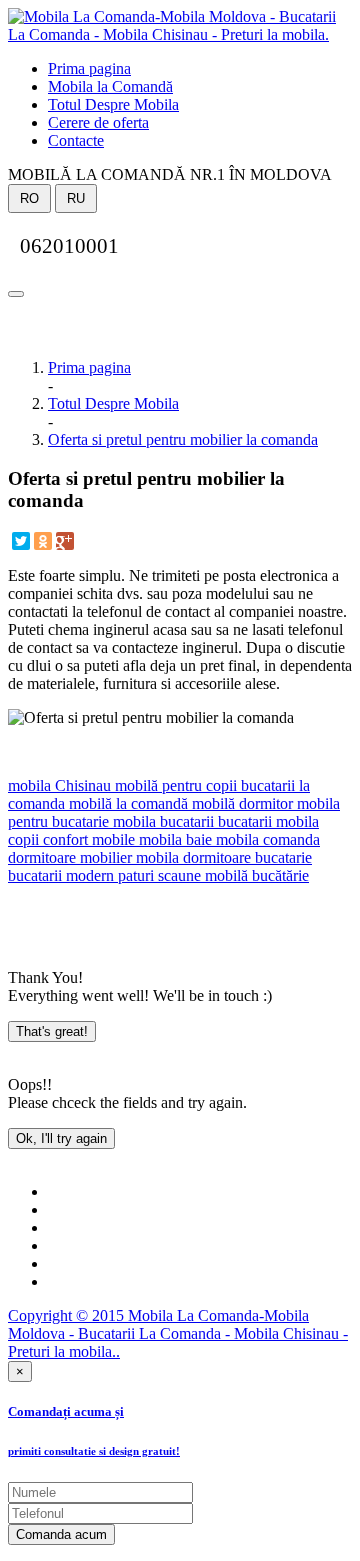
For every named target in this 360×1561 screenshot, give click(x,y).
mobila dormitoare (191, 857)
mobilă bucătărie (255, 875)
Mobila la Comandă (110, 86)
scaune (177, 875)
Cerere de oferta (98, 122)
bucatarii (243, 821)
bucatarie (281, 857)
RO (29, 198)
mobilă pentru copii (174, 785)
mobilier (104, 857)
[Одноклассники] (43, 541)
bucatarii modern (61, 875)
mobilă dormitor (240, 803)
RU (76, 198)
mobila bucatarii (161, 821)
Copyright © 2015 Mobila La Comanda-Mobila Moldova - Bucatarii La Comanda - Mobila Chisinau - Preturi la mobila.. (178, 1333)
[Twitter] (21, 541)
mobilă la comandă (126, 803)
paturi (134, 875)
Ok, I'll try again (61, 1138)
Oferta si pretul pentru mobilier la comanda (183, 439)
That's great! (52, 1031)
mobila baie (173, 839)
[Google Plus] (65, 541)
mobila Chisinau (59, 785)
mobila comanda (266, 839)
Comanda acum (61, 1534)
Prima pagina (89, 68)
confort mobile (87, 839)
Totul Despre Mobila (113, 104)
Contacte (76, 140)
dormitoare (42, 857)
